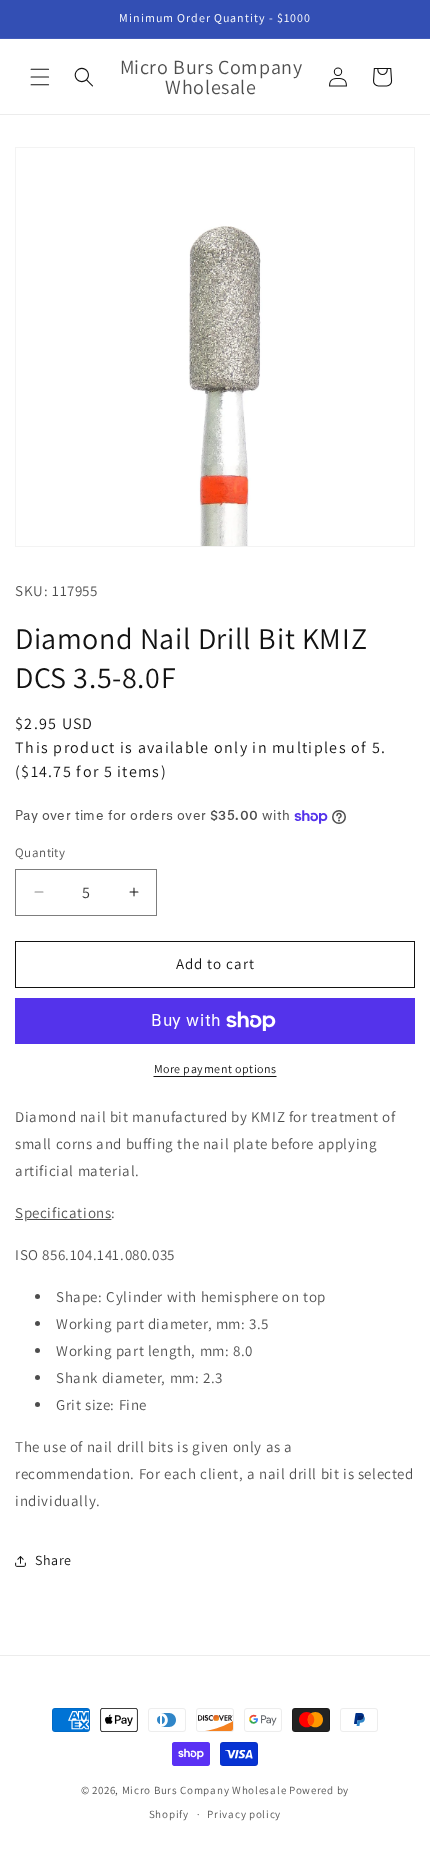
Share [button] (53, 1560)
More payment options (215, 1068)
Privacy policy (244, 1814)
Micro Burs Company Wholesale (204, 1790)
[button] (40, 77)
